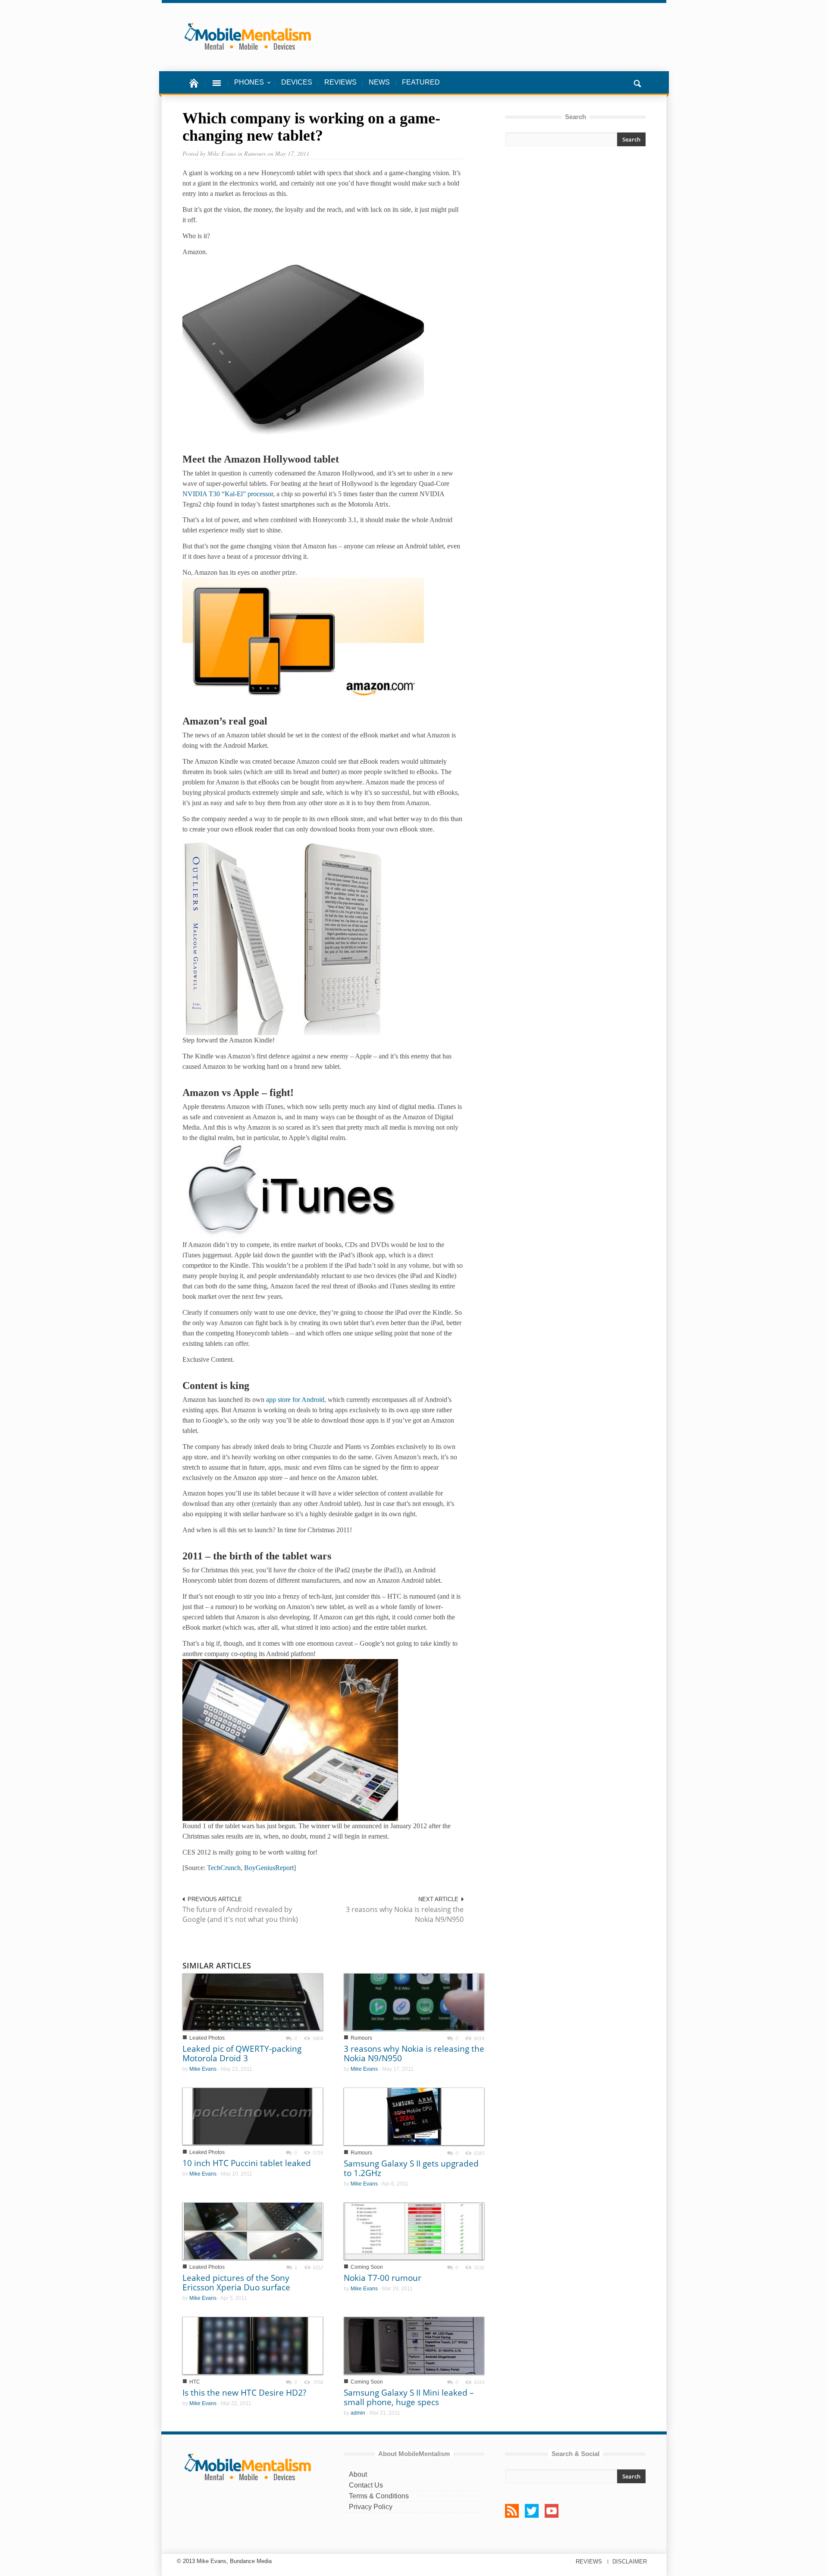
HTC (195, 2382)
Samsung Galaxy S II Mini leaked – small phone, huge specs (409, 2397)
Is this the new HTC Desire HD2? (244, 2393)
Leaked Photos (207, 2038)
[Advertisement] (575, 230)
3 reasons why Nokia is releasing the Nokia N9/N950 (405, 1914)
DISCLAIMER (630, 2562)
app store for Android (295, 1400)
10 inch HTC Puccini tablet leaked (247, 2163)
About (358, 2474)
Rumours (361, 2038)
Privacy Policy (371, 2507)
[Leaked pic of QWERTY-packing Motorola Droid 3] (253, 2001)
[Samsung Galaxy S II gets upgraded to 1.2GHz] (414, 2116)
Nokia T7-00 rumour (383, 2278)
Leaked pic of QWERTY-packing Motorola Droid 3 (242, 2053)
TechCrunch (224, 1868)
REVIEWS (340, 82)
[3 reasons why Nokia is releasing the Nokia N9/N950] (414, 2001)
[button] (637, 82)
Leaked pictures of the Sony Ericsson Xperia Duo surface (236, 2283)
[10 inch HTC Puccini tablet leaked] (253, 2116)
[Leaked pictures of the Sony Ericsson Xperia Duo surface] (253, 2231)
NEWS (379, 82)
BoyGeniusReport (269, 1868)
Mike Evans (203, 2069)
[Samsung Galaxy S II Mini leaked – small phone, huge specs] (414, 2345)
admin (358, 2413)
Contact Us (366, 2485)
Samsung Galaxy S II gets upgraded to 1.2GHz (411, 2168)
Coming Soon (367, 2267)
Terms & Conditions (379, 2496)
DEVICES (297, 82)
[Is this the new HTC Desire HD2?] (253, 2345)
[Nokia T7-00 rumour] (414, 2231)
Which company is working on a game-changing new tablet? (311, 127)
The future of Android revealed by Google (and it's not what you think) (240, 1914)
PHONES (246, 87)
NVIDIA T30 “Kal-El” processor (228, 494)
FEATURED (421, 82)
